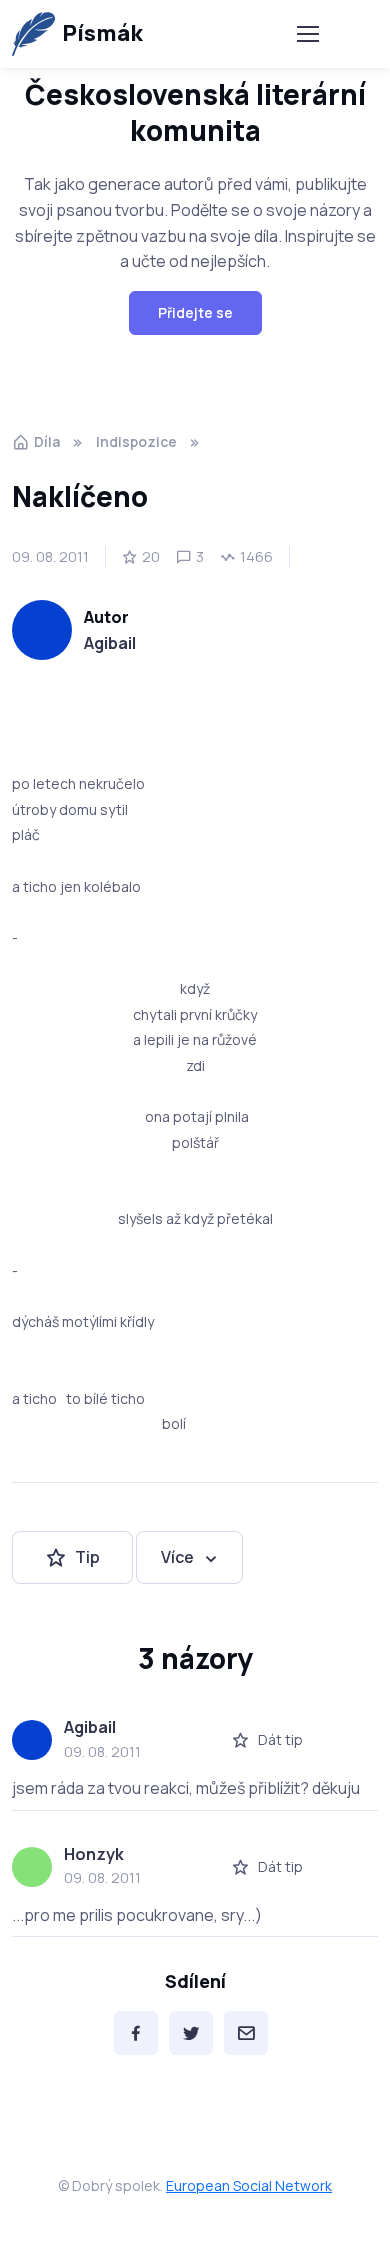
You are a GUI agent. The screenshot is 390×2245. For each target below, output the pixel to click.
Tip (87, 1557)
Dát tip (280, 1739)
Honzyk (94, 1854)
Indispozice (136, 441)
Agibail (110, 643)
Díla (47, 441)
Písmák (102, 33)
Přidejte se (195, 312)
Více (177, 1557)
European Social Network (249, 2185)
